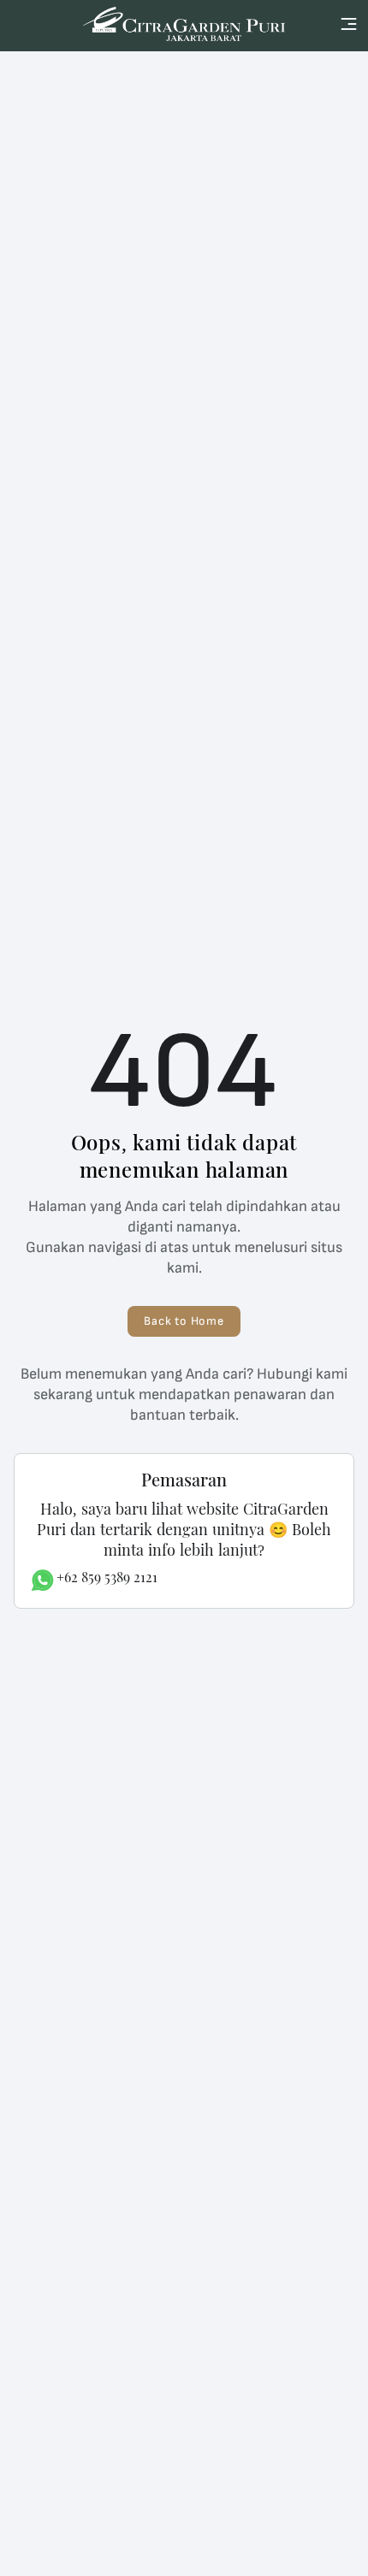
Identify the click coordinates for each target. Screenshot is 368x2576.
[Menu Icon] (349, 24)
